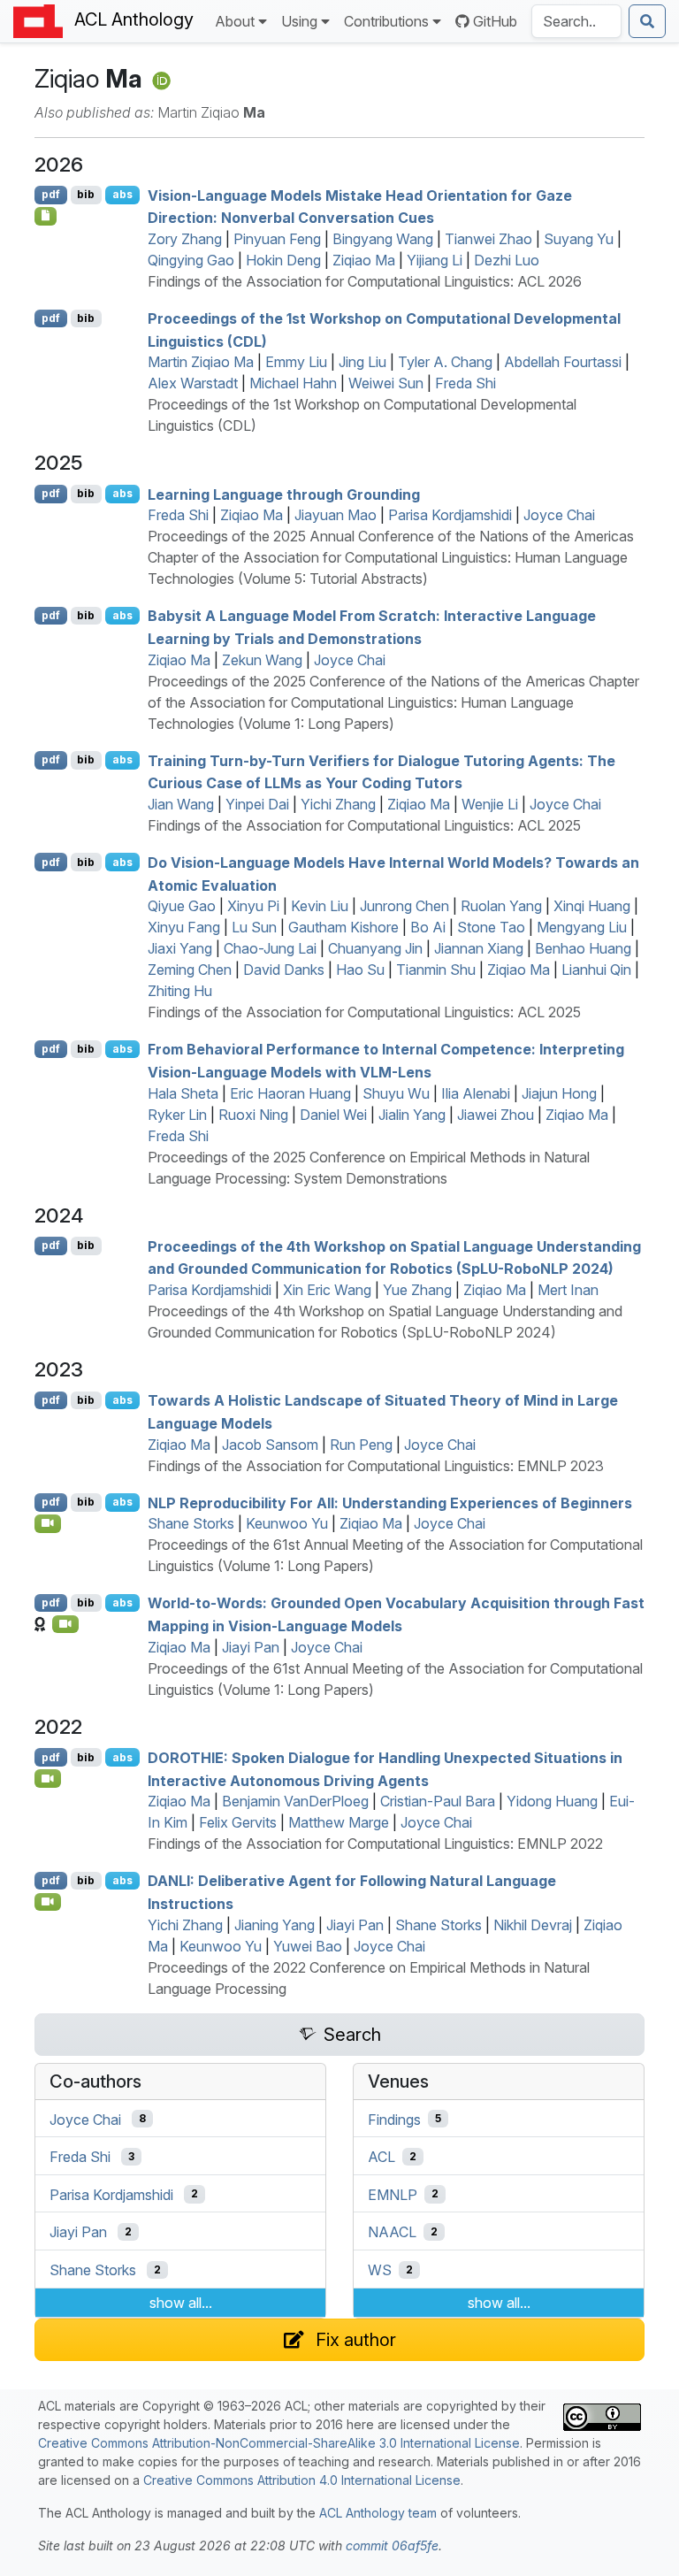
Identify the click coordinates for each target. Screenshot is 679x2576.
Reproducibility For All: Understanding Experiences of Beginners (390, 1502)
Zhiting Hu (180, 991)
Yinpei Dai (257, 804)
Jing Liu (362, 362)
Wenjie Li (490, 804)
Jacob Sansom (270, 1445)
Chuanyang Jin (375, 948)
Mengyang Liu (582, 927)
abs (122, 194)
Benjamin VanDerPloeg (295, 1801)
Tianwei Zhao (488, 239)
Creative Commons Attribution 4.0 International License (302, 2480)
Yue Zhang (417, 1290)
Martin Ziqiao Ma (201, 362)
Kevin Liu (320, 906)
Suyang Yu (579, 239)
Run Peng (361, 1445)
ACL (381, 2157)
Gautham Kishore (343, 927)
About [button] (235, 21)
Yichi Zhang (338, 804)
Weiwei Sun (386, 383)
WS (380, 2270)
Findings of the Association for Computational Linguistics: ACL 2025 (364, 825)
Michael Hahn (293, 383)
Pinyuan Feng (277, 239)
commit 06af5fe (392, 2545)
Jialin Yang (412, 1115)
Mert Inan (568, 1290)
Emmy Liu (296, 362)
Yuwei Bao (308, 1946)
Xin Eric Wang (327, 1290)
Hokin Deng (283, 260)
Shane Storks (191, 1523)
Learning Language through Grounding (284, 494)
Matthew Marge (339, 1822)
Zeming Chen (190, 970)
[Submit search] (647, 21)
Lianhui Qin (596, 970)
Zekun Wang (262, 660)
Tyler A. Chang (445, 362)
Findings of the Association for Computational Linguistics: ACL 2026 (365, 281)
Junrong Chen (404, 906)
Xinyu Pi (253, 906)
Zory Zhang (185, 239)
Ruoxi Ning (253, 1115)
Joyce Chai (559, 515)
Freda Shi (465, 383)
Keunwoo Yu (287, 1523)
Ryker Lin (177, 1115)
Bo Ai (428, 927)
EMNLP (393, 2194)
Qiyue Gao (182, 906)
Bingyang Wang (383, 239)
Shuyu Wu (396, 1093)
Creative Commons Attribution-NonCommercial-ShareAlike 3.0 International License (279, 2443)
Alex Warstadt (193, 383)
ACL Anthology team (378, 2513)
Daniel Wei (333, 1115)
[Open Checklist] (46, 216)
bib (86, 194)
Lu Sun (254, 927)
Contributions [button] (386, 21)
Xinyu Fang (184, 927)
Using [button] (299, 21)
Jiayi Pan (251, 1647)
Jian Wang (181, 804)
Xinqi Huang (592, 906)
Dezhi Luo (507, 260)
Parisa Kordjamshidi (450, 515)
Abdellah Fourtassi (563, 362)
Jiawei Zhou (496, 1115)
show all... (181, 2303)
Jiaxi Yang (180, 948)
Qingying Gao (191, 260)
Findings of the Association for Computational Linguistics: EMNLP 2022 (375, 1844)
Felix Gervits (238, 1822)
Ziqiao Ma (364, 260)
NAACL (392, 2232)
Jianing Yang (275, 1925)
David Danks (284, 970)
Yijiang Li (435, 260)
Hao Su (360, 970)
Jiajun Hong (559, 1093)
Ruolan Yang (501, 906)
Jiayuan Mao (336, 515)
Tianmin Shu (436, 970)
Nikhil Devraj (533, 1925)
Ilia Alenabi (476, 1093)
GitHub (495, 21)
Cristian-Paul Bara (438, 1801)
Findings (394, 2119)
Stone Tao (491, 927)
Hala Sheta (183, 1093)
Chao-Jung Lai (270, 948)
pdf (51, 194)
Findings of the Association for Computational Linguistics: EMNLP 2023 (376, 1466)
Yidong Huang (552, 1801)
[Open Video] (48, 1523)
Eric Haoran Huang (290, 1093)
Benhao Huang (583, 948)
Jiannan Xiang (479, 948)
